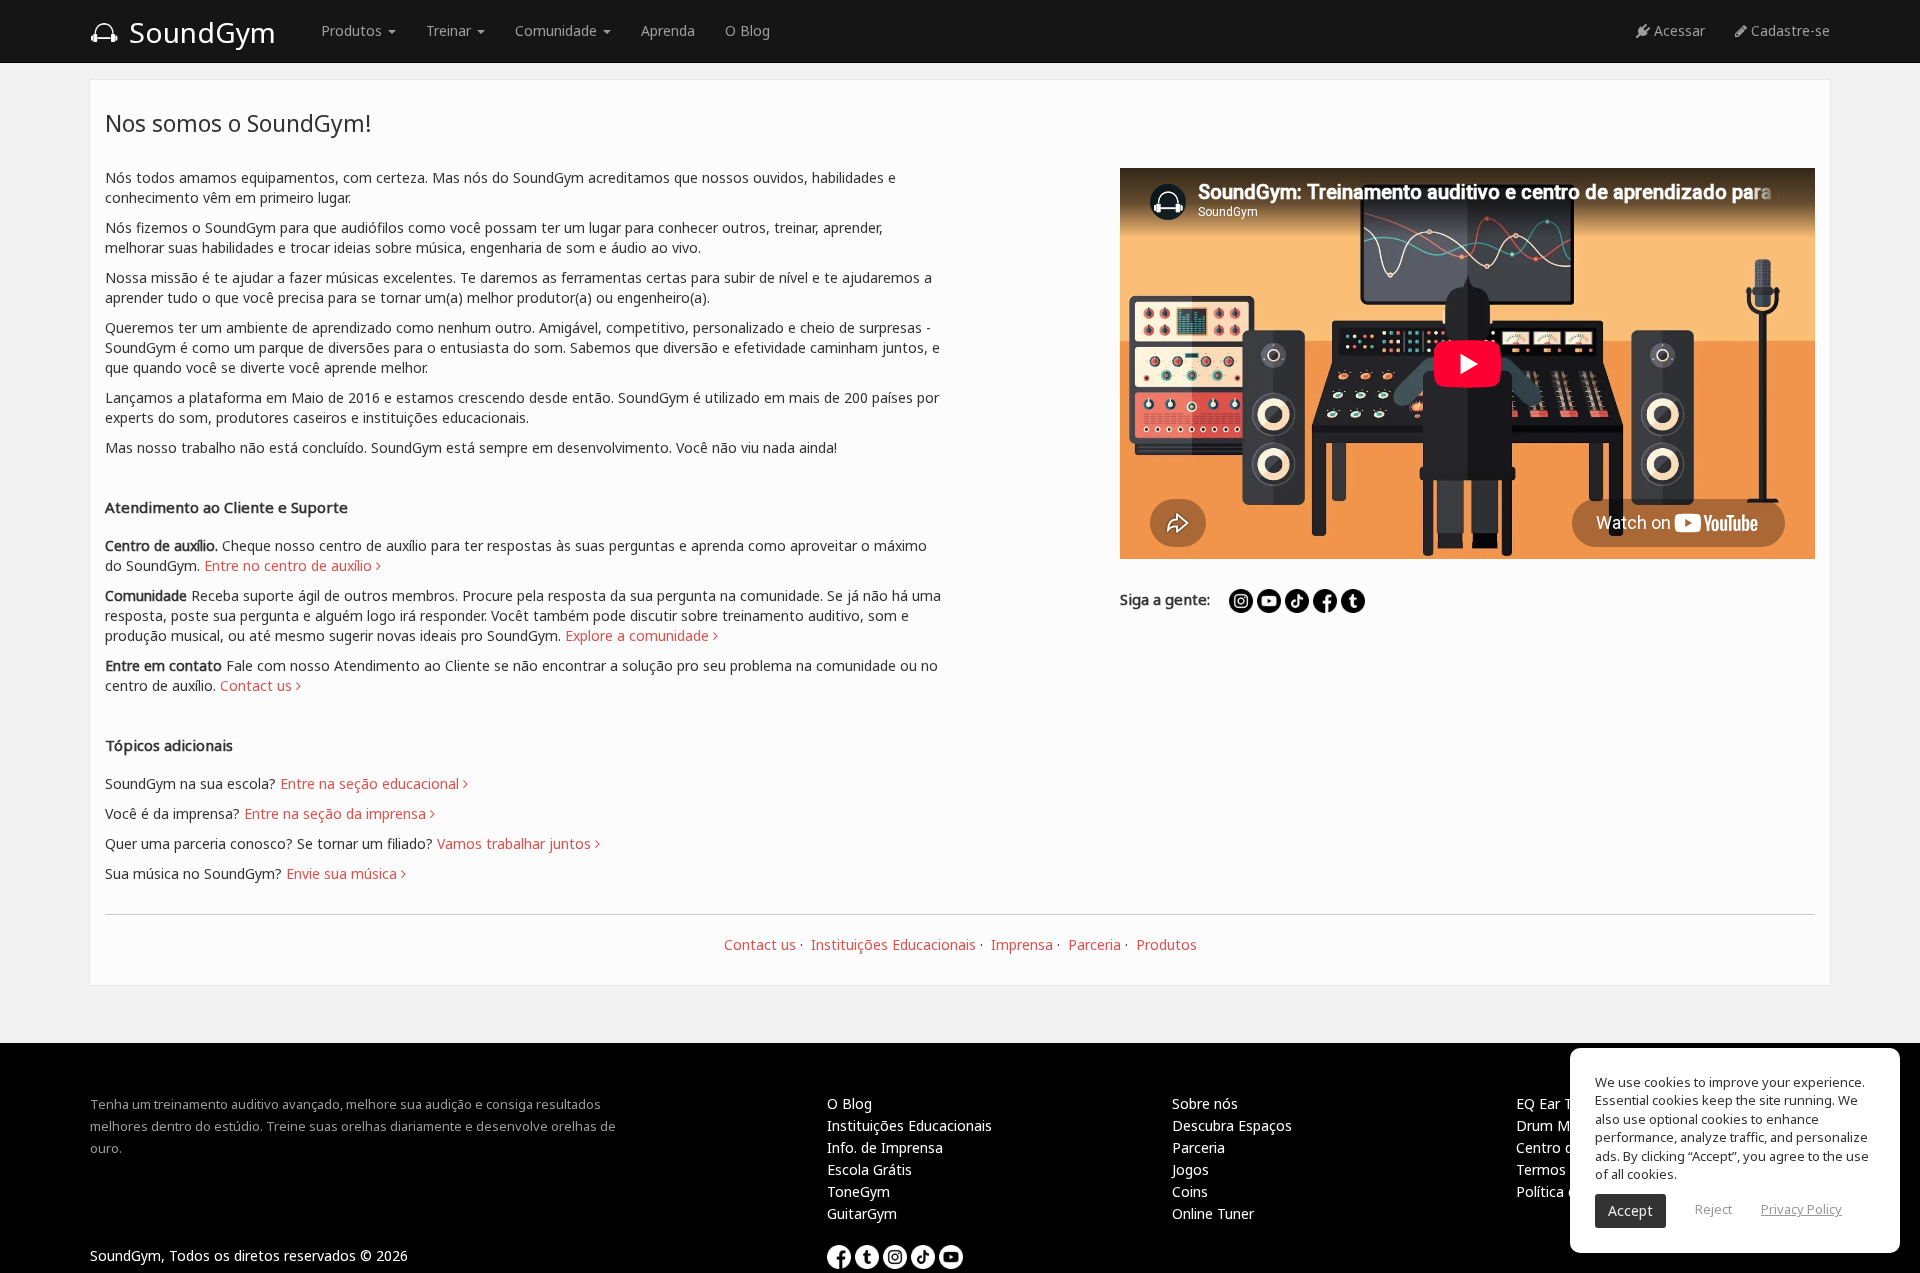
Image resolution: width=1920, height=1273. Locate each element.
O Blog (747, 30)
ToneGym (858, 1191)
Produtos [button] (353, 30)
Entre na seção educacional (371, 783)
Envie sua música (343, 873)
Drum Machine (1564, 1125)
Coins (1190, 1191)
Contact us (760, 944)
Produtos (1166, 944)
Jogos (1190, 1169)
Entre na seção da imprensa (337, 813)
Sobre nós (1205, 1103)
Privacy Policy (1801, 1209)
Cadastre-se (1788, 30)
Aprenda (668, 30)
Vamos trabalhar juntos (516, 843)
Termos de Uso (1565, 1169)
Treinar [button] (450, 30)
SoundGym (199, 32)
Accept (1630, 1210)
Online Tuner (1213, 1213)
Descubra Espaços (1232, 1125)
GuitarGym (862, 1213)
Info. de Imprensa (885, 1147)
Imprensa (1022, 944)
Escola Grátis (869, 1169)
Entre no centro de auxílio (290, 565)
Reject (1713, 1209)
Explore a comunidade (639, 635)
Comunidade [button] (558, 30)
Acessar (1677, 30)
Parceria (1094, 944)
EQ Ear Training (1565, 1103)
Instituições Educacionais (893, 944)
